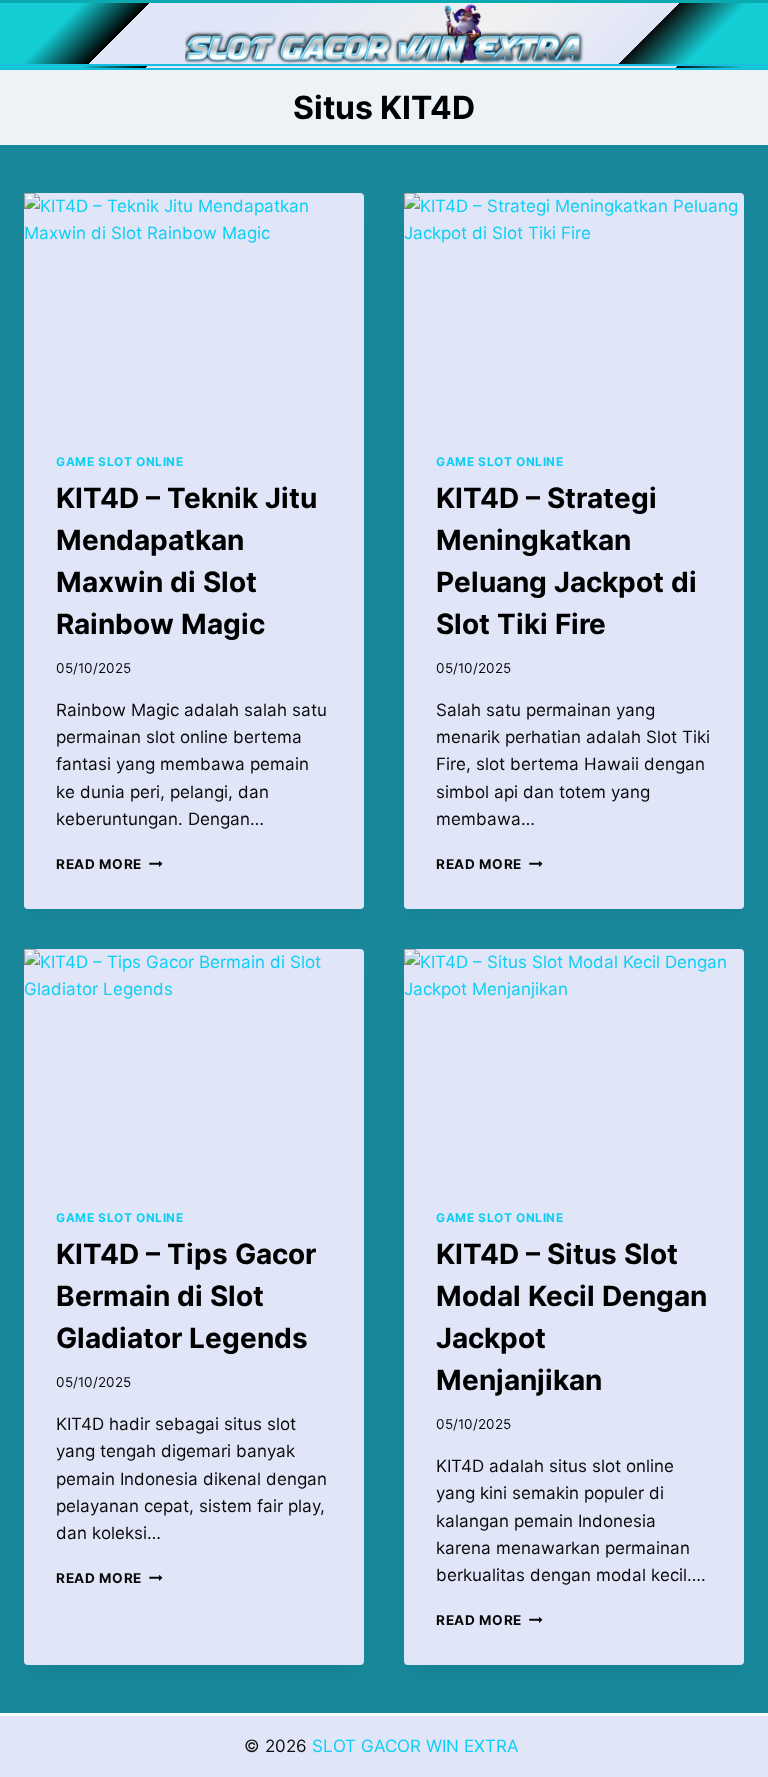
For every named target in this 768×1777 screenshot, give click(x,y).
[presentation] (194, 306)
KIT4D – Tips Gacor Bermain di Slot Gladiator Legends (186, 1296)
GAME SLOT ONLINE (120, 461)
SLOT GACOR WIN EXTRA (418, 1746)
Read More (109, 864)
